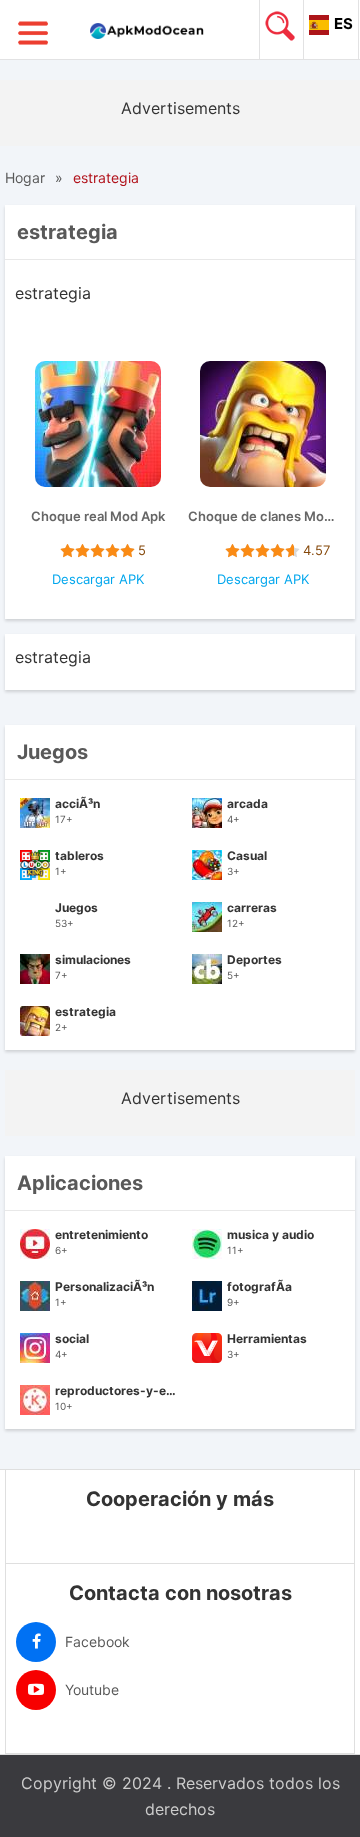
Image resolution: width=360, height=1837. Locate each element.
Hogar (25, 177)
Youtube (90, 1689)
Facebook (95, 1641)
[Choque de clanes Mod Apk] (263, 427)
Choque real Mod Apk (98, 516)
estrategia (106, 177)
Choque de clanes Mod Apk (263, 516)
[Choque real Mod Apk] (98, 427)
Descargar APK (98, 579)
